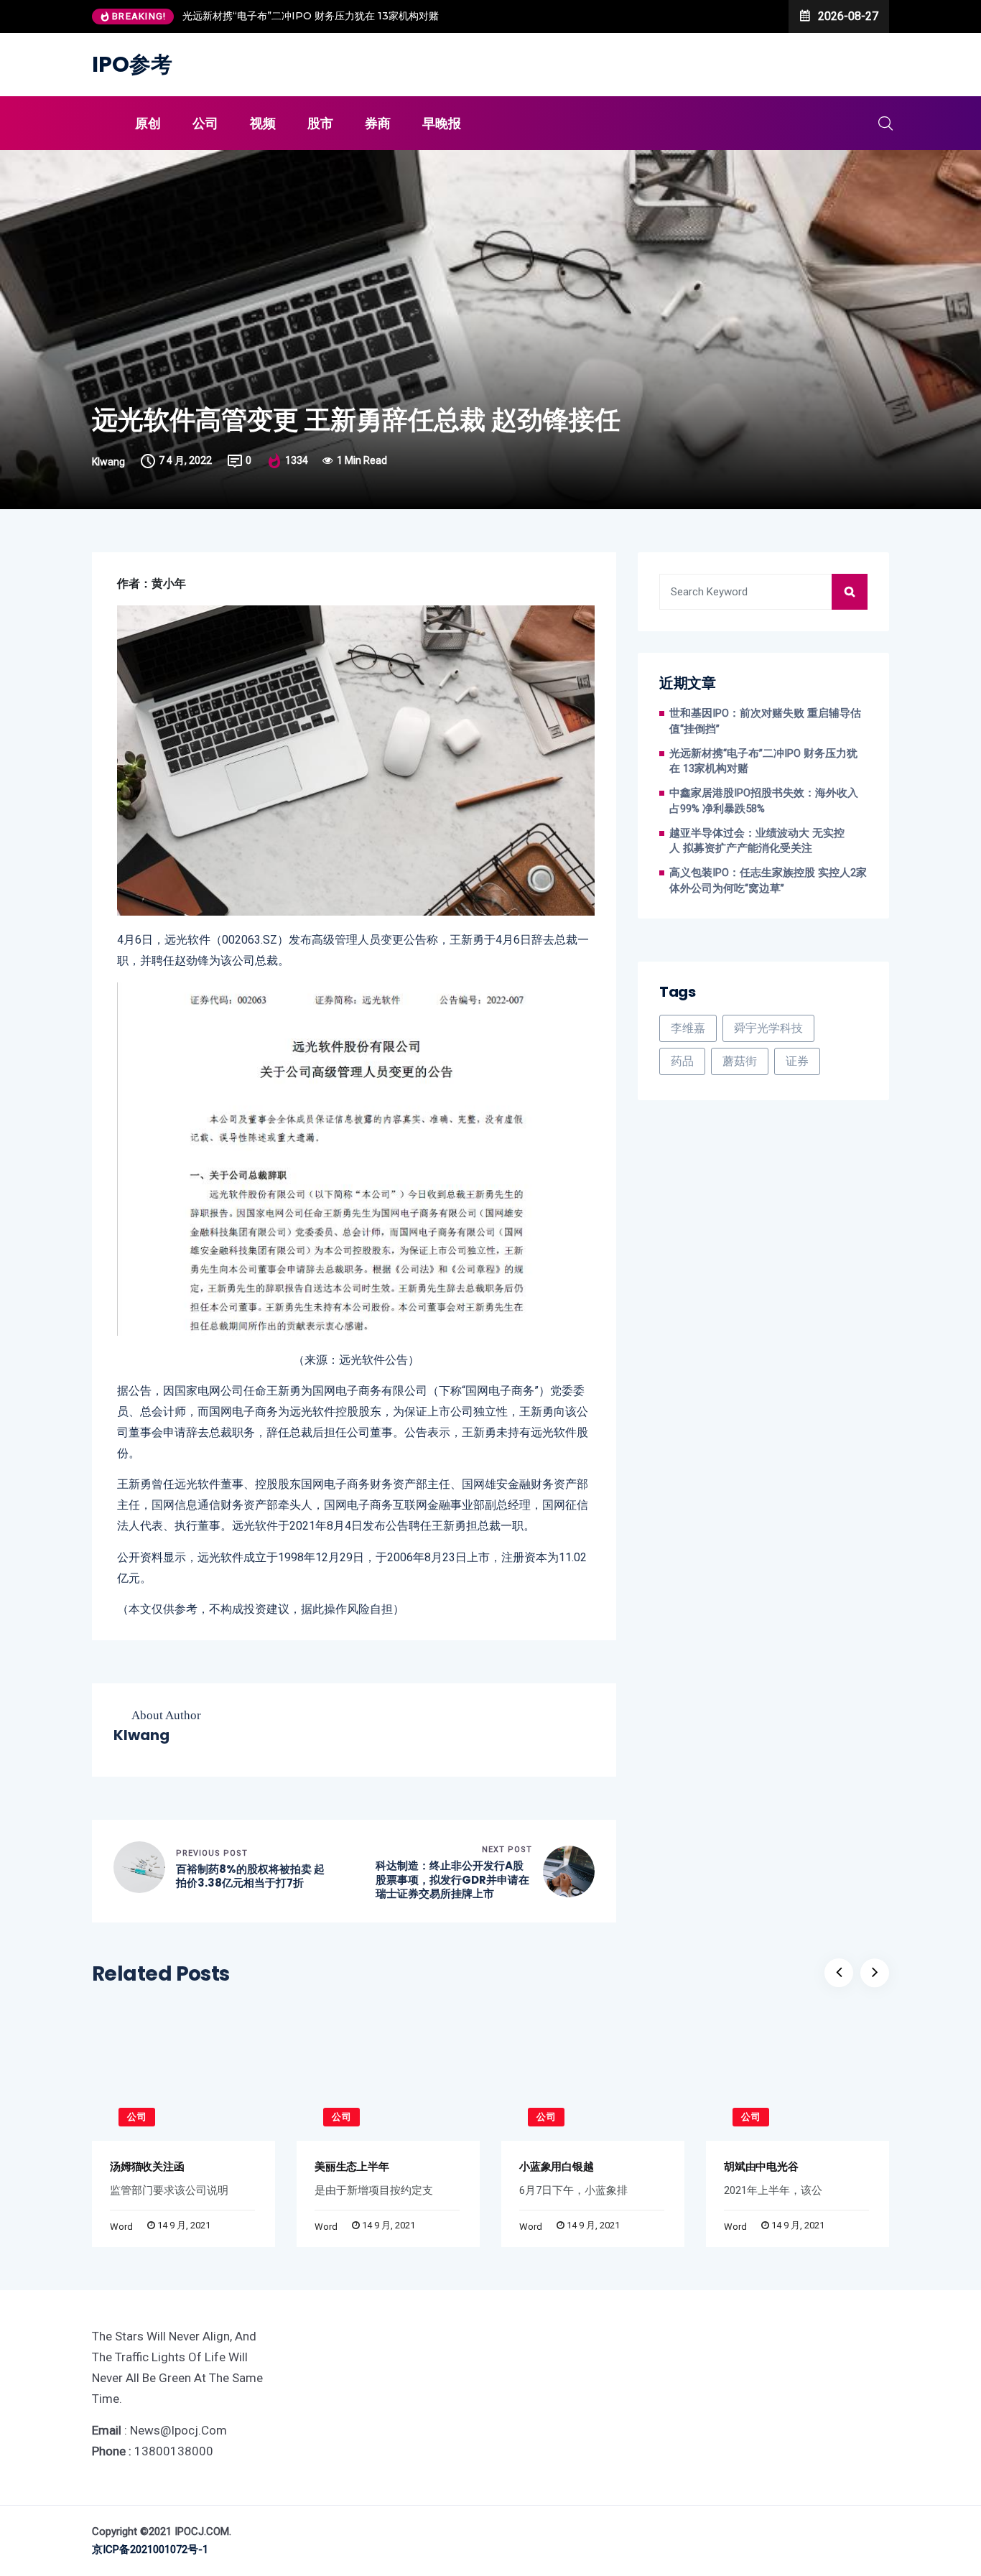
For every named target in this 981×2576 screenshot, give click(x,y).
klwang (108, 462)
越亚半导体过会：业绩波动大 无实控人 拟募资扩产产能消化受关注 (757, 841)
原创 (148, 123)
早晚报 (442, 123)
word (121, 2227)
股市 (320, 123)
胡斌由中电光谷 (761, 2166)
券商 (378, 123)
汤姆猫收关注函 (147, 2166)
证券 (797, 1061)
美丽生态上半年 (352, 2166)
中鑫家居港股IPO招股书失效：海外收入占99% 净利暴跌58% (764, 801)
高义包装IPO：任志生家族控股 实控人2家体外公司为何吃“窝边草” (768, 881)
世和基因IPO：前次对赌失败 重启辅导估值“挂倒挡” (765, 721)
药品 (682, 1061)
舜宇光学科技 (768, 1028)
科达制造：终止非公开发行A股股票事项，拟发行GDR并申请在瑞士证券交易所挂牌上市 (452, 1880)
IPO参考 (132, 64)
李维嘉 (688, 1028)
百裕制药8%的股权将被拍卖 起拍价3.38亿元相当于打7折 (250, 1876)
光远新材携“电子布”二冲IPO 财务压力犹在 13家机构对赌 (311, 16)
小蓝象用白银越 (556, 2166)
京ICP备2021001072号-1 (150, 2549)
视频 (263, 123)
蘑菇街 (740, 1061)
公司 (205, 123)
